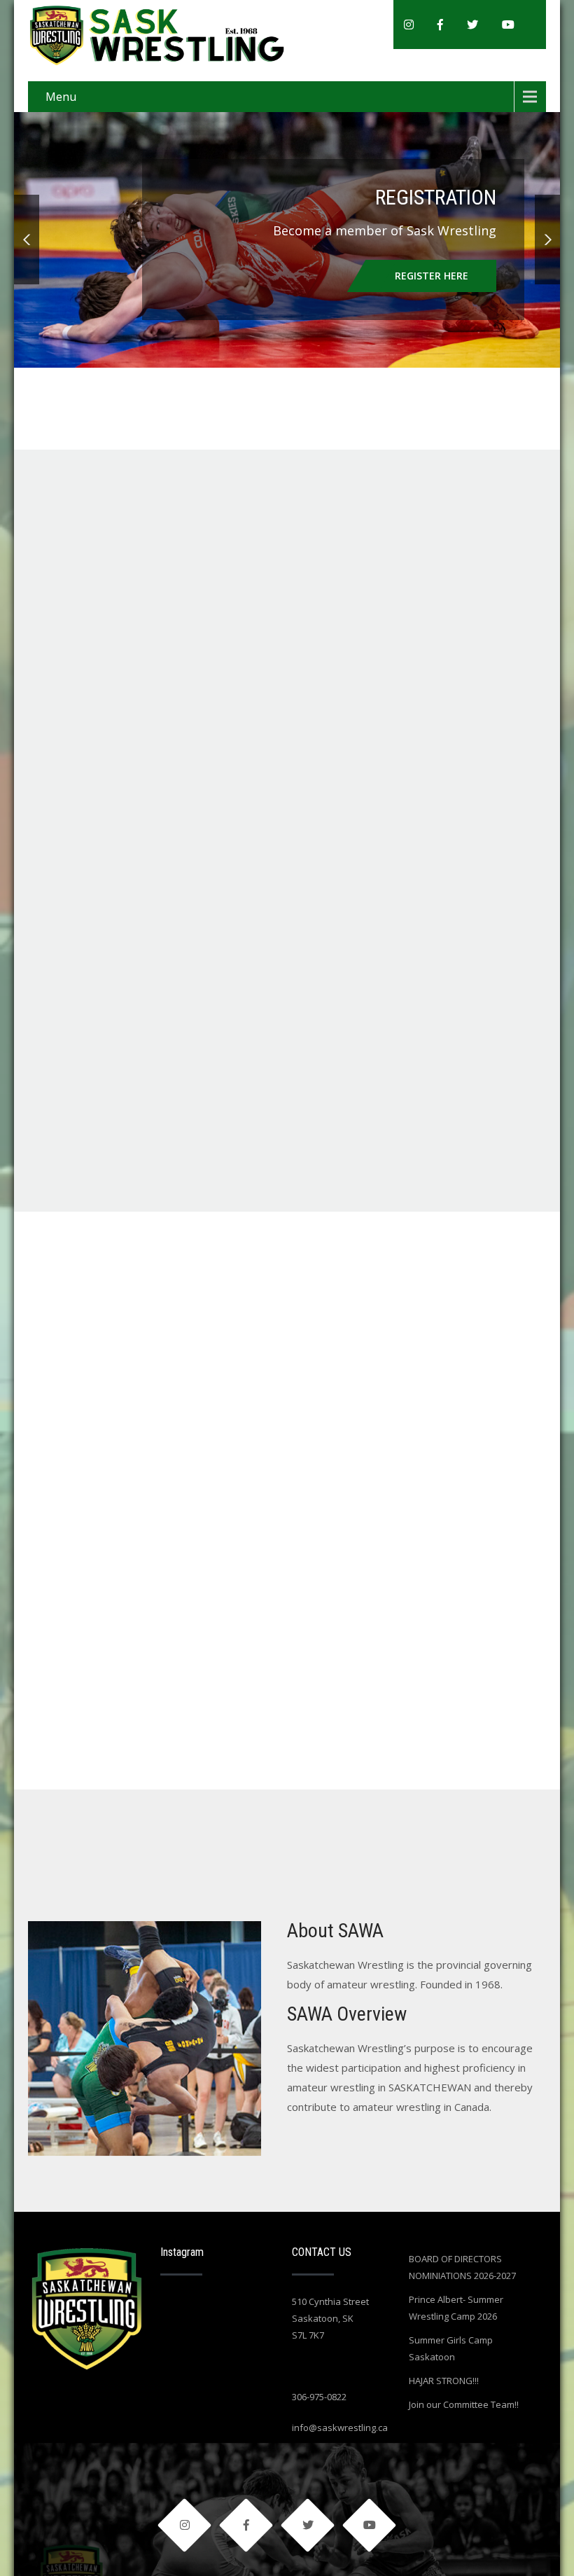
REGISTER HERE (432, 276)
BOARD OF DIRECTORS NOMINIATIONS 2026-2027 (462, 2267)
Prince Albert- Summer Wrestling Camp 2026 (456, 2308)
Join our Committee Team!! (464, 2404)
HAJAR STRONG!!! (444, 2381)
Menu (61, 97)
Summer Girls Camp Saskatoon (451, 2348)
